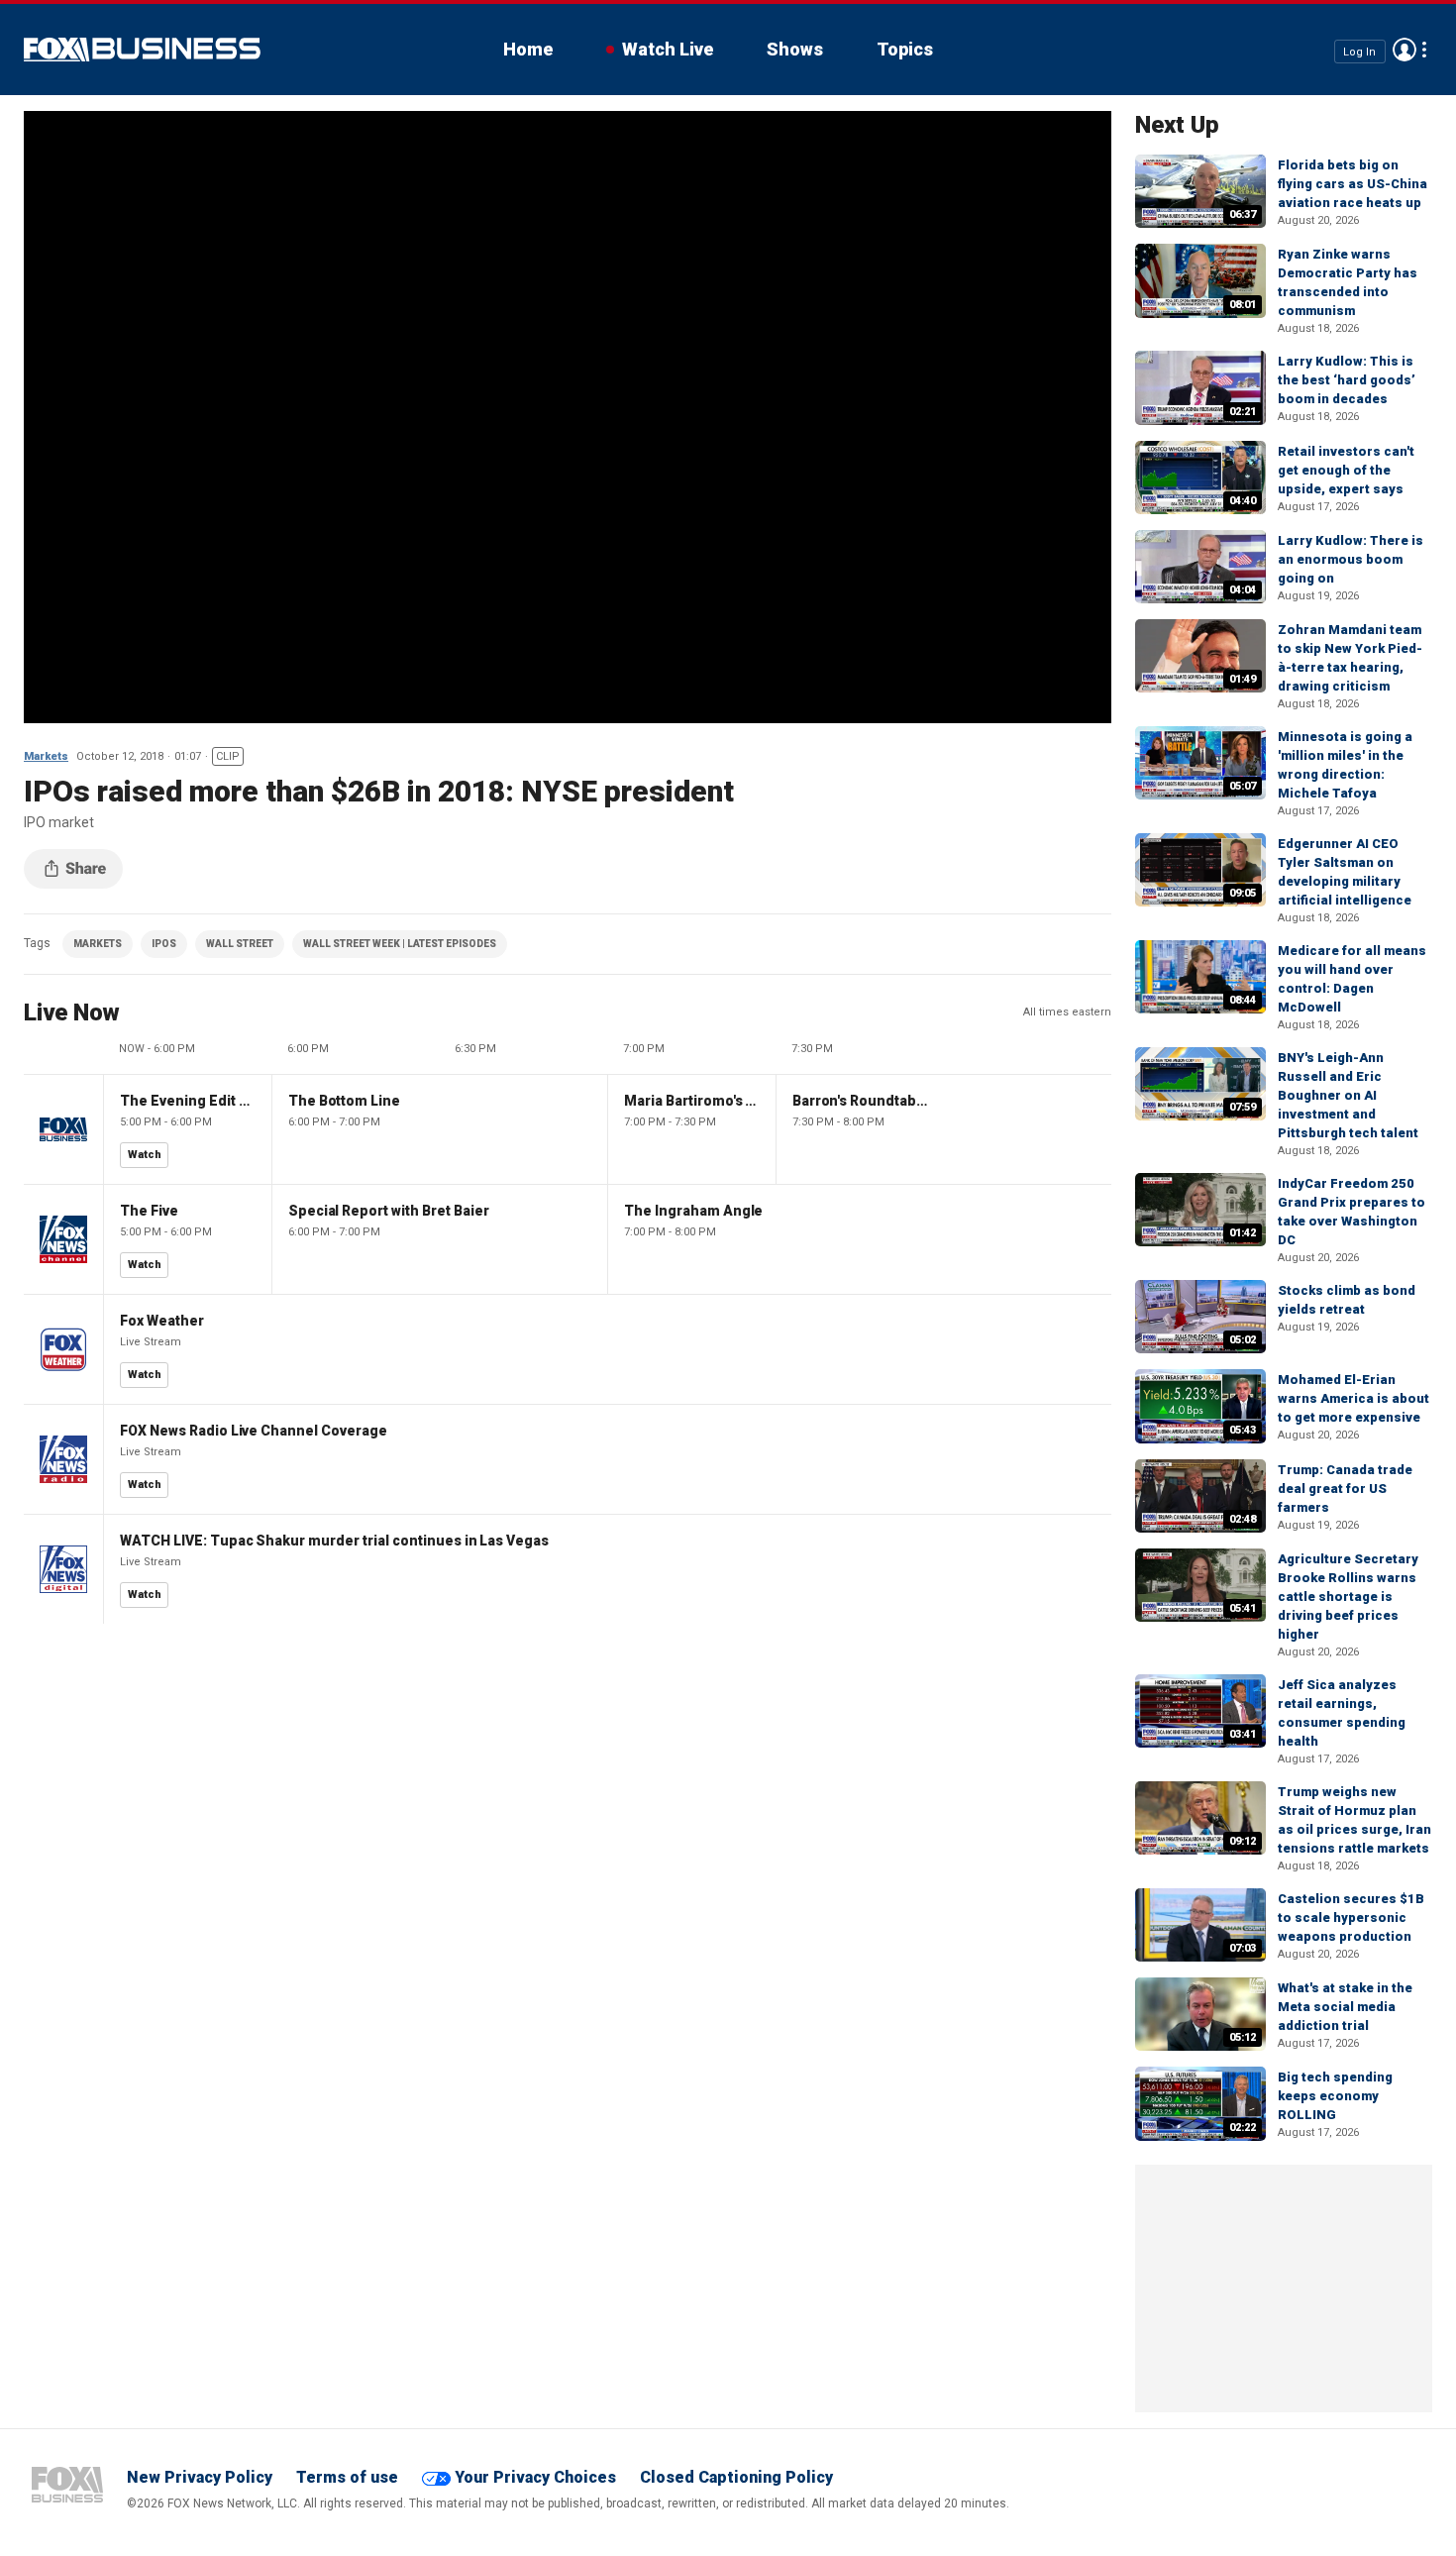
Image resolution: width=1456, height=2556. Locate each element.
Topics (905, 49)
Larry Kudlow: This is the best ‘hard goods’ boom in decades (1347, 380)
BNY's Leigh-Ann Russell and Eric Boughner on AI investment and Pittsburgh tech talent (1348, 1095)
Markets (46, 756)
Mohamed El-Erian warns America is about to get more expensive (1353, 1398)
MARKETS (98, 944)
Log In (1359, 51)
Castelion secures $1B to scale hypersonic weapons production (1351, 1917)
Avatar (1404, 50)
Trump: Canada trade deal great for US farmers (1345, 1489)
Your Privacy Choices (535, 2477)
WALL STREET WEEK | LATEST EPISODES (400, 944)
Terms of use (347, 2477)
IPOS (164, 944)
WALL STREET (240, 944)
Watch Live (668, 49)
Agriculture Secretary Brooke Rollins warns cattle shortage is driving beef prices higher (1348, 1597)
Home (528, 49)
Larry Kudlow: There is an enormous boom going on (1351, 559)
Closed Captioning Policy (736, 2477)
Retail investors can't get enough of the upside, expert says (1346, 470)
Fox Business (142, 50)
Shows (795, 49)
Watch (145, 1155)
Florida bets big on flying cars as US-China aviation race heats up (1352, 184)
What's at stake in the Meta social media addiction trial (1345, 2007)
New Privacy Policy (200, 2477)
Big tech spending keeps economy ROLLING (1335, 2096)
